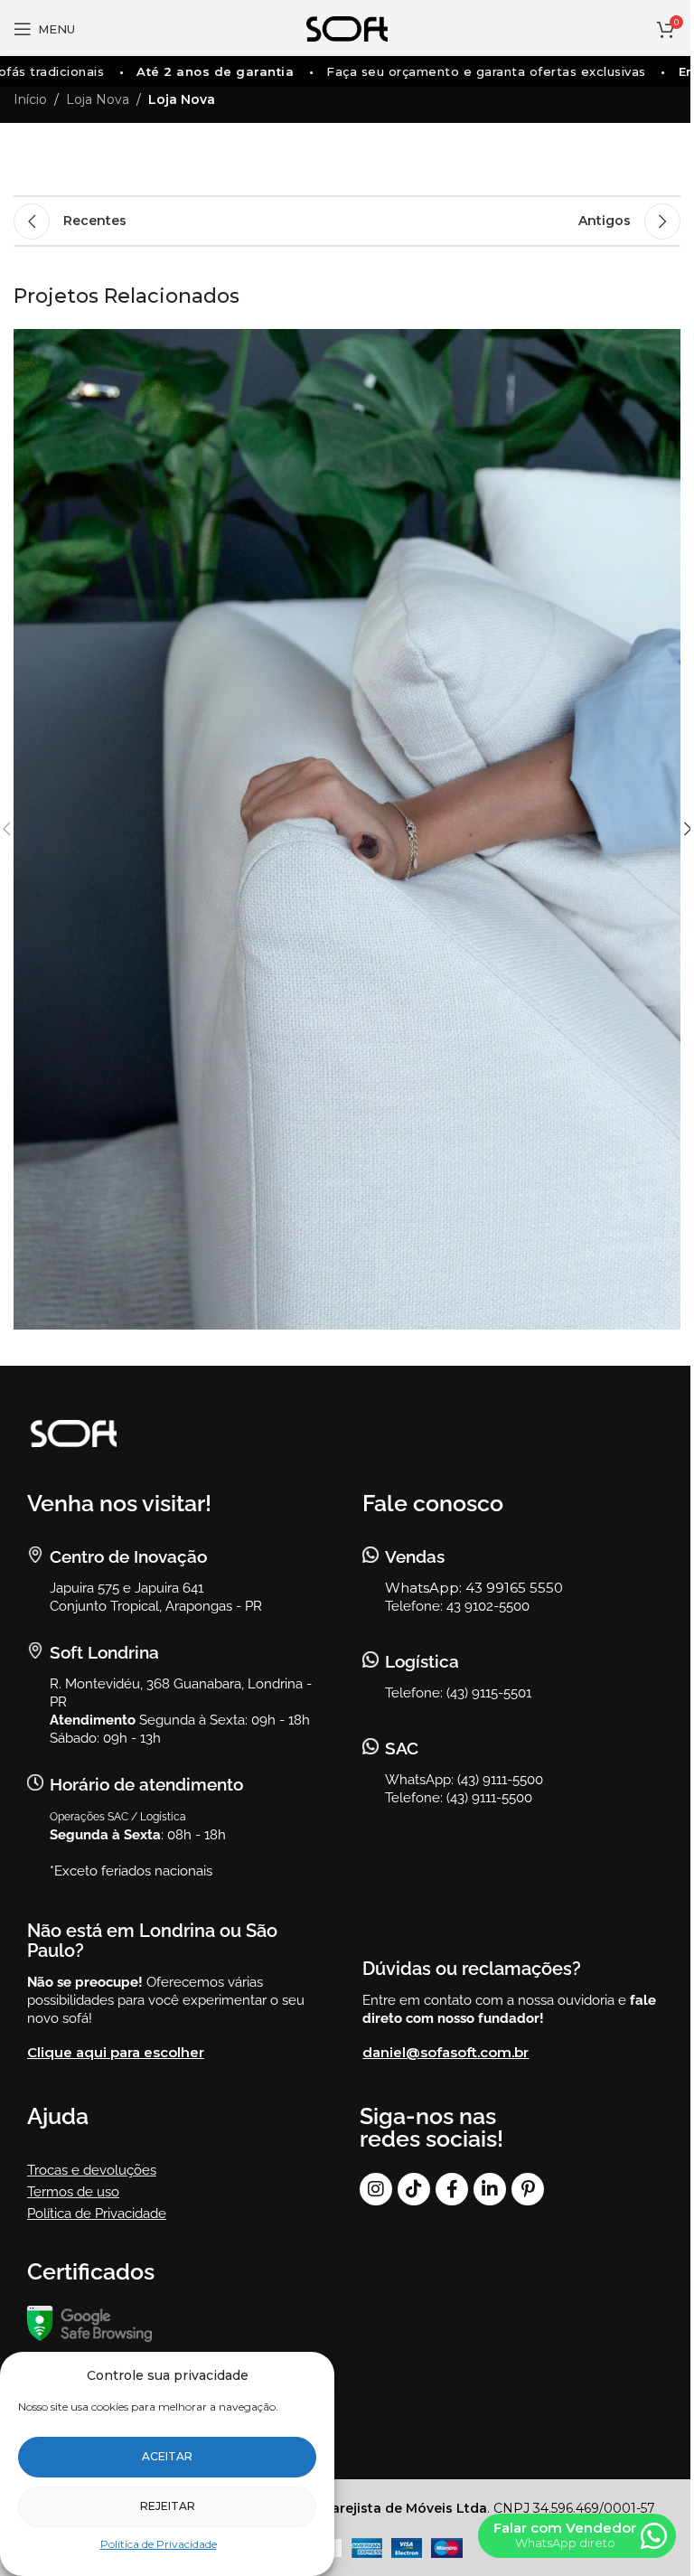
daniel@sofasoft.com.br (445, 2052)
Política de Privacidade (159, 2544)
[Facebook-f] (452, 2189)
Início (30, 99)
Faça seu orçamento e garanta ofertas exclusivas (465, 71)
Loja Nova (98, 99)
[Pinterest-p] (528, 2189)
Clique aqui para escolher (116, 2052)
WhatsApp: (425, 1588)
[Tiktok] (414, 2189)
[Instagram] (376, 2189)
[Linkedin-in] (490, 2189)
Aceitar (167, 2456)
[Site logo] (347, 28)
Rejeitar (168, 2506)
